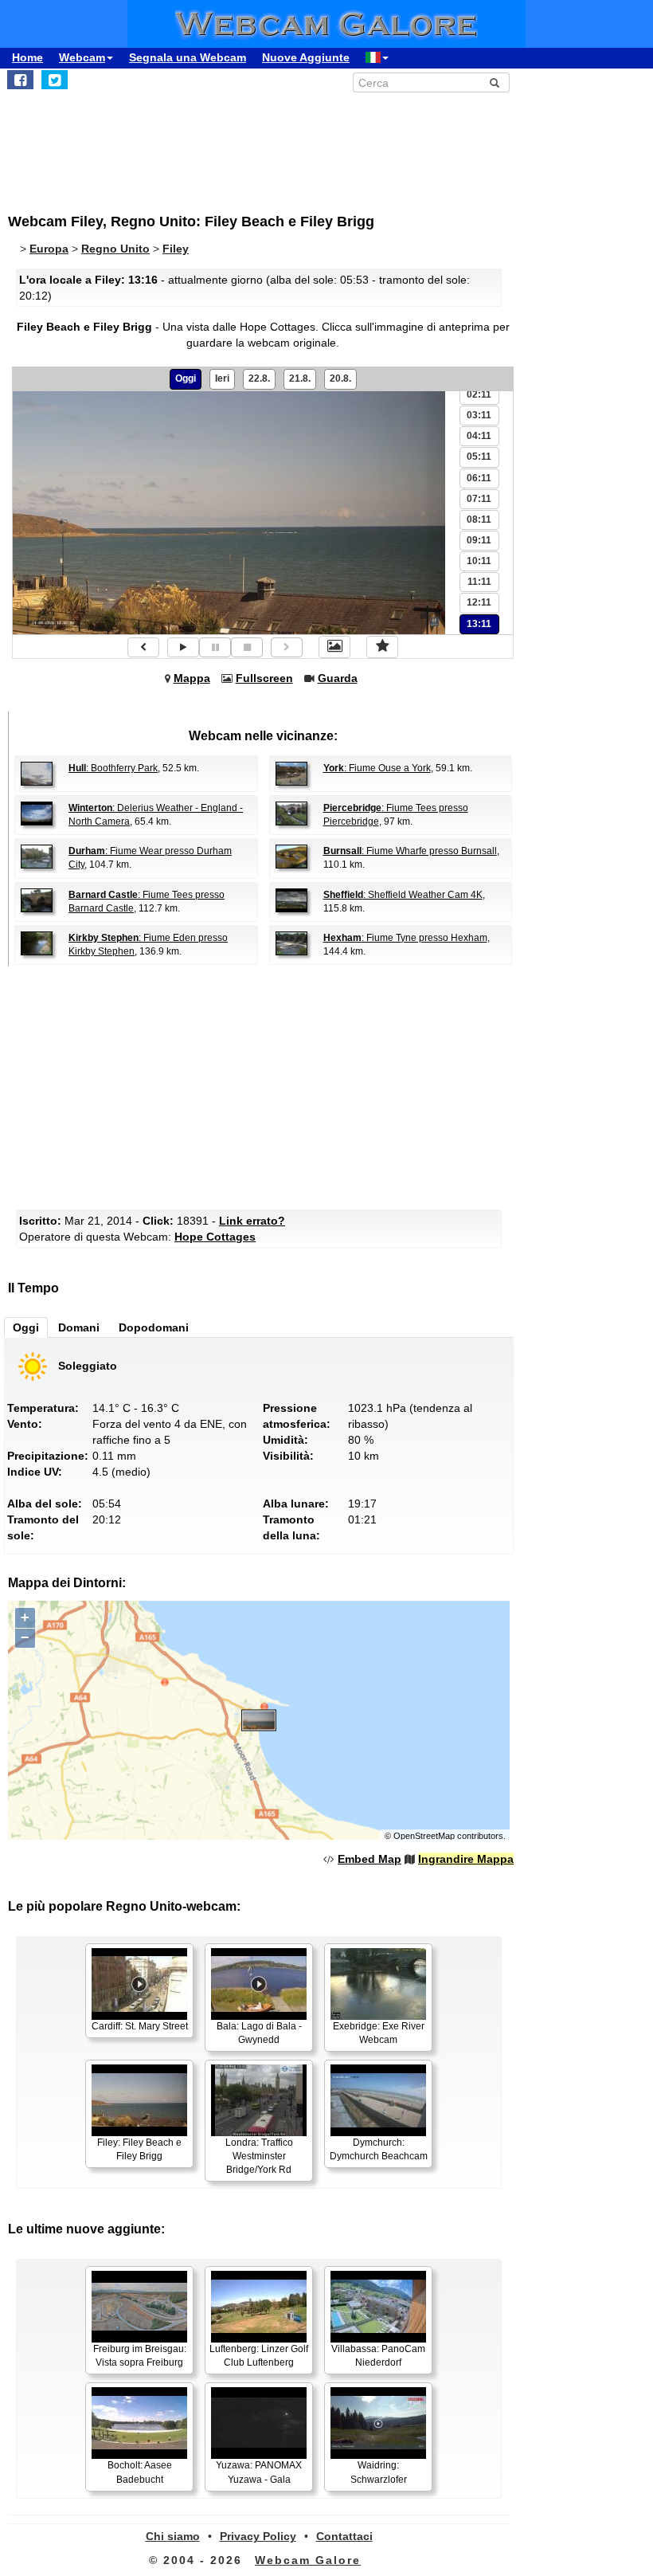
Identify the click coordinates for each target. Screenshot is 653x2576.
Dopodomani (154, 1327)
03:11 (479, 415)
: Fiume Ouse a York (377, 768)
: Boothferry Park (113, 768)
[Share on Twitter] (55, 80)
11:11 (479, 582)
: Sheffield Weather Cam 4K (403, 895)
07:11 (479, 499)
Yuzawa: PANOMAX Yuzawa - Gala (259, 2472)
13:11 (479, 624)
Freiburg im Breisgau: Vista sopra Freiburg (140, 2356)
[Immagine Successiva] (287, 647)
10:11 (479, 561)
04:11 (479, 436)
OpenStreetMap (424, 1836)
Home (27, 57)
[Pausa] (215, 647)
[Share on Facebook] (20, 80)
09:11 (479, 540)
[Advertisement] (318, 144)
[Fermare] (247, 647)
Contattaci (344, 2536)
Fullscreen (264, 678)
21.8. (300, 378)
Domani (79, 1327)
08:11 (479, 520)
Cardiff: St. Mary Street (140, 2026)
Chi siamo (173, 2536)
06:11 (479, 478)
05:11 (479, 457)
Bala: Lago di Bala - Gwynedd (259, 2033)
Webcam (82, 57)
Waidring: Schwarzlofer (379, 2472)
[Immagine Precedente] (143, 647)
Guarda (338, 678)
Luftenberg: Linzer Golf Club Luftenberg (259, 2356)
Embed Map (370, 1859)
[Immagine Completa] (334, 647)
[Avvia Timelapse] (183, 647)
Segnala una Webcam (188, 57)
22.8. (259, 378)
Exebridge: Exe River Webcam (379, 2033)
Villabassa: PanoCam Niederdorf (378, 2356)
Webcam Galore (308, 2560)
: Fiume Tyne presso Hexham (405, 938)
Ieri (222, 378)
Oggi (186, 378)
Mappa (192, 678)
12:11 (479, 602)
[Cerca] (495, 83)
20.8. (340, 378)
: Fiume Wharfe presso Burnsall (410, 851)
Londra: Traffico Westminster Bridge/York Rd (259, 2156)
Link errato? (252, 1221)
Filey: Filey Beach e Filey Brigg (139, 2149)
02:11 (479, 394)
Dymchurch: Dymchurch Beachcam (379, 2149)
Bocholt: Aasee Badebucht (140, 2472)
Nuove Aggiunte (306, 57)
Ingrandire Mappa (466, 1859)
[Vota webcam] (382, 647)
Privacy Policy (258, 2536)
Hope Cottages (215, 1237)
